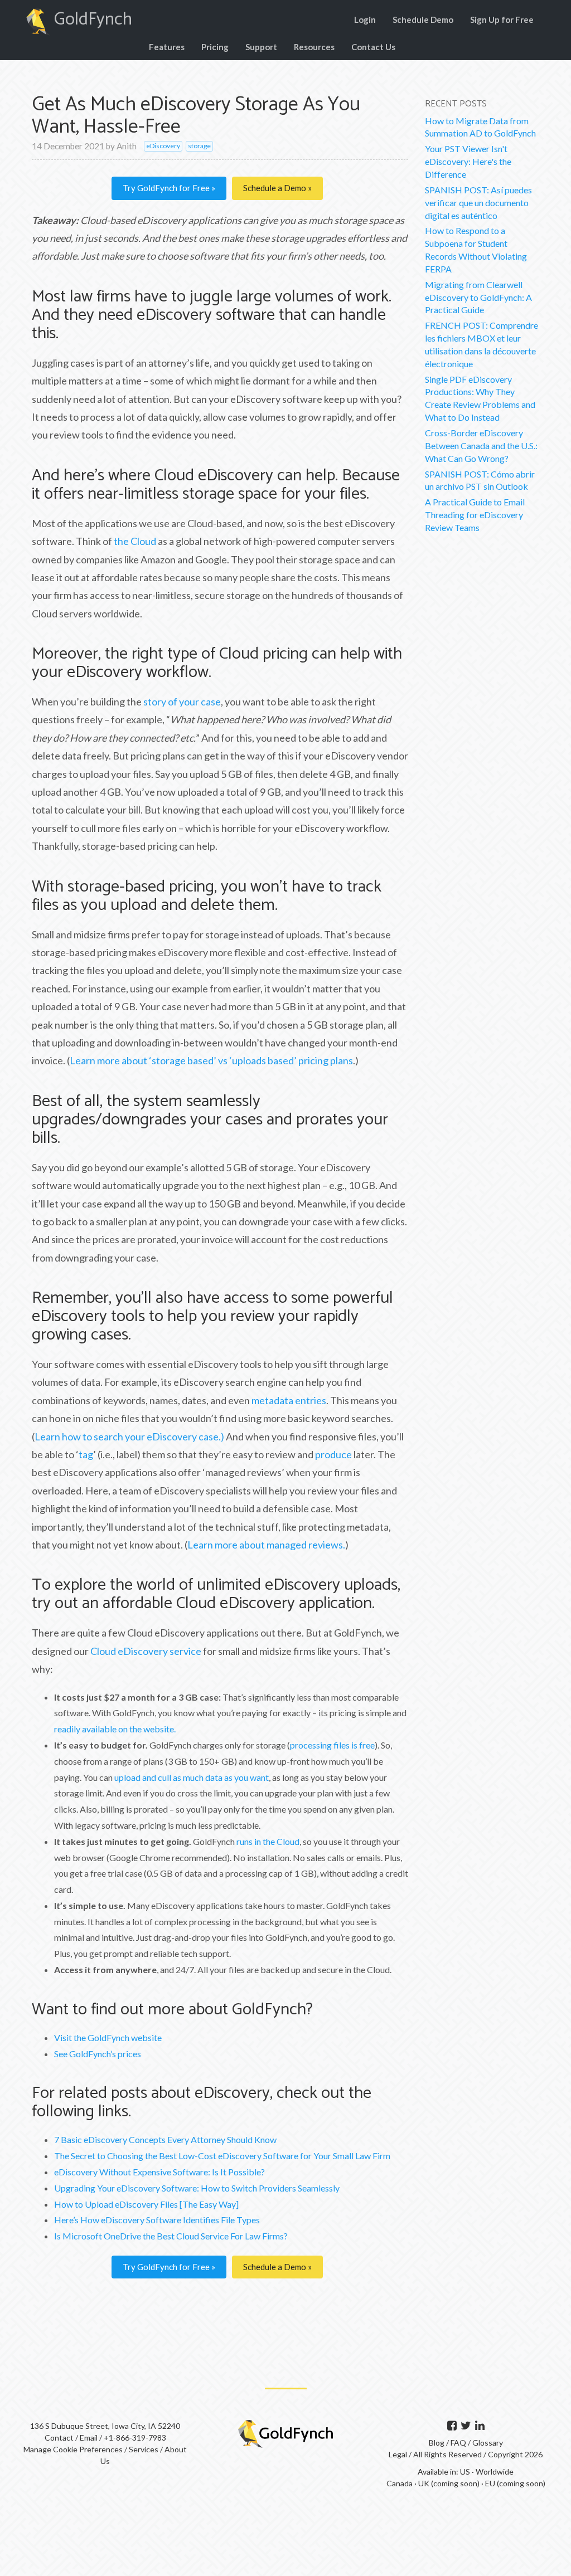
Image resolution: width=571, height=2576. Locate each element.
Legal (398, 2454)
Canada (400, 2483)
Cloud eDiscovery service (146, 1651)
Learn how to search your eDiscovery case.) (129, 1436)
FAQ (459, 2443)
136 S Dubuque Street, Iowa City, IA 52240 (105, 2426)
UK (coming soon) (449, 2483)
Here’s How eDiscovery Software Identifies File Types (157, 2220)
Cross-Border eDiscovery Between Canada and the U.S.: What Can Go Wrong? (481, 445)
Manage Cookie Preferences (73, 2449)
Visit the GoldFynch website (108, 2037)
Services (144, 2449)
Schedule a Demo (275, 188)
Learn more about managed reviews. (266, 1545)
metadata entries (289, 1400)
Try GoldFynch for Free (167, 188)
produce (333, 1454)
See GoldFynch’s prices (98, 2054)
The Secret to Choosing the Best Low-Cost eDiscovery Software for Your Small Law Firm (222, 2156)
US (465, 2472)
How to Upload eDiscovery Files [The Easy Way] (146, 2204)
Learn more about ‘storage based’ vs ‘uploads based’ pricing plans (211, 1060)
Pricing (215, 47)
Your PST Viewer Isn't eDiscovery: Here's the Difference (468, 161)
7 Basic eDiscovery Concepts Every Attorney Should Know (165, 2139)
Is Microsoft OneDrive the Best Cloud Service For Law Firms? (171, 2236)
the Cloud (135, 541)
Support (261, 47)
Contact (59, 2438)
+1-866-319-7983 (135, 2438)
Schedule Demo (423, 20)
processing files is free (332, 1745)
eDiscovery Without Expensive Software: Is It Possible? (159, 2172)
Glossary (488, 2443)
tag (86, 1454)
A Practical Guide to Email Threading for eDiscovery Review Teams (475, 515)
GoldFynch (93, 20)
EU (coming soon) (515, 2483)
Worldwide (495, 2472)
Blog (437, 2443)
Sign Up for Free (502, 20)
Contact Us (373, 47)
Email (89, 2438)
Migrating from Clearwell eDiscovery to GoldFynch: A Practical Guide (478, 297)
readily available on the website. (115, 1729)
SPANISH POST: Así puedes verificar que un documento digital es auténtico (478, 203)
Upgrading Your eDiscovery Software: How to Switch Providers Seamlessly (197, 2188)
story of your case (182, 702)
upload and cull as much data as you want (192, 1777)
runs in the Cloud (268, 1841)
